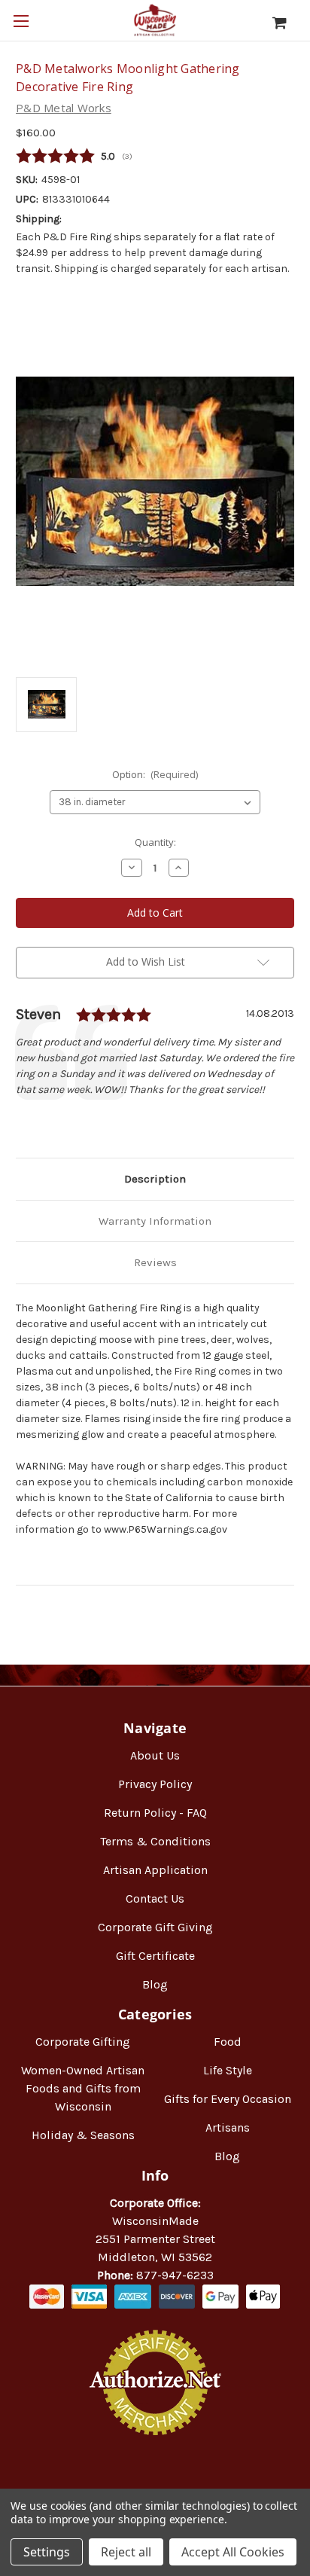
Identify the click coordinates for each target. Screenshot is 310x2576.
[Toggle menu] (21, 21)
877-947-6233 (175, 2275)
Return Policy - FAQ (155, 1813)
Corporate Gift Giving (155, 1927)
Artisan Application (155, 1870)
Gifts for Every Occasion (228, 2099)
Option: (155, 774)
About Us (155, 1755)
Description (155, 1179)
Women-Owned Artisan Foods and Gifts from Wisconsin (83, 2088)
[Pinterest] (100, 1122)
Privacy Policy (155, 1784)
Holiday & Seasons (83, 2135)
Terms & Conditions (155, 1841)
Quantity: (155, 842)
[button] (155, 2484)
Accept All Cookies (233, 2552)
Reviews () (155, 157)
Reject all (126, 2552)
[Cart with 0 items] (287, 23)
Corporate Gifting (83, 2042)
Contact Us (155, 1898)
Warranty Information (155, 1221)
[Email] (49, 1122)
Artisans (228, 2127)
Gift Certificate (155, 1956)
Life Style (228, 2070)
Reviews (155, 1262)
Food (228, 2042)
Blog (155, 1984)
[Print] (74, 1122)
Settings (47, 2552)
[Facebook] (23, 1122)
